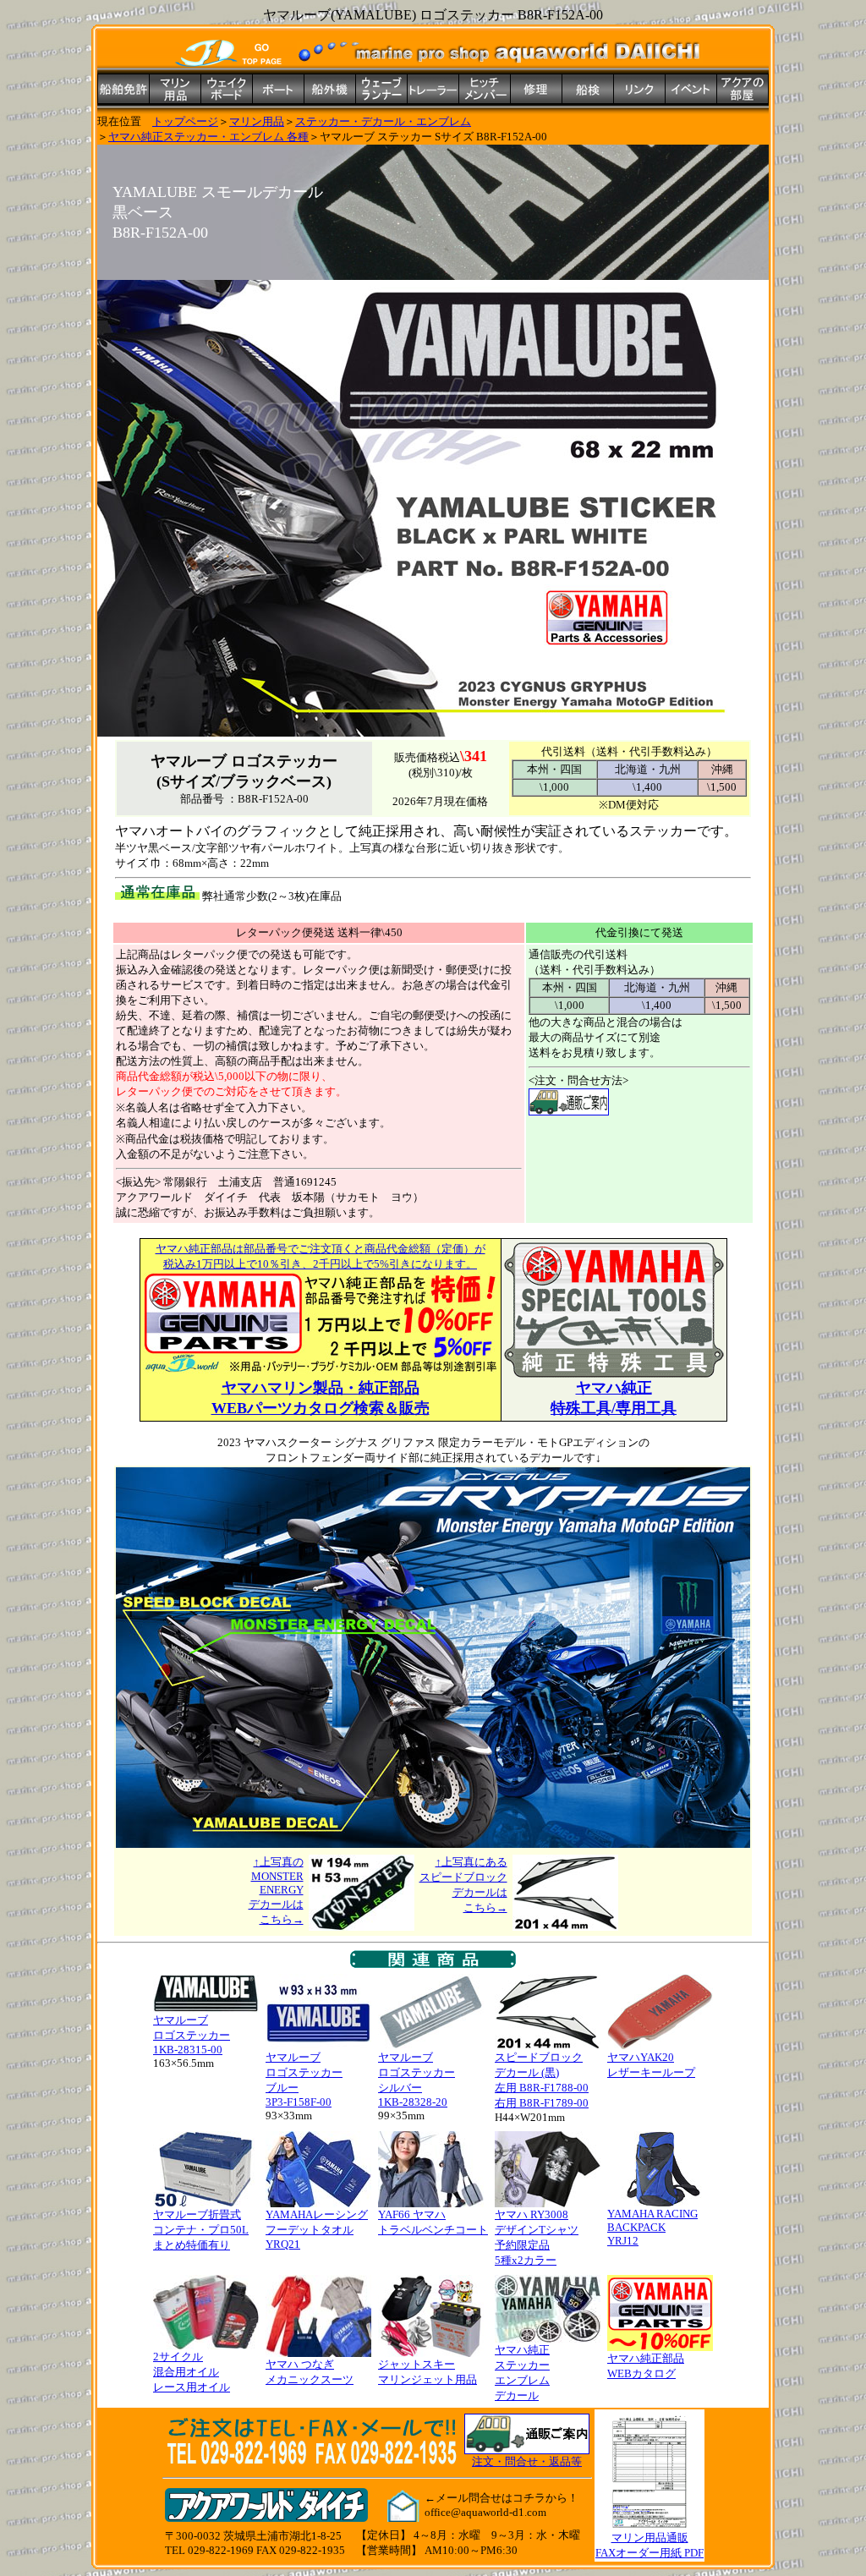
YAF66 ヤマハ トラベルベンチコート (433, 2222)
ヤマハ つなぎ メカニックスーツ (310, 2372)
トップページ (185, 121)
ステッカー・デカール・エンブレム (383, 121)
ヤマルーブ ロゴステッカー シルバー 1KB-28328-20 (417, 2080)
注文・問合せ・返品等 (527, 2461)
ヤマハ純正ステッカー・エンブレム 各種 (208, 137)
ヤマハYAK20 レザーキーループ (651, 2065)
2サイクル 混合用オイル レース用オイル (192, 2372)
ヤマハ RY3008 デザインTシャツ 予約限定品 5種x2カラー (537, 2237)
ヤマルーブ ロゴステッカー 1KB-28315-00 (192, 2035)
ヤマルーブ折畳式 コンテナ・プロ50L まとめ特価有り (201, 2230)
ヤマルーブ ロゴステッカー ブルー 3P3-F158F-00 (304, 2080)
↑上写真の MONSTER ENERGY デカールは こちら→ (276, 1891)
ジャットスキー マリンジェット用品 (428, 2372)
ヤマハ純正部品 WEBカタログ (646, 2366)
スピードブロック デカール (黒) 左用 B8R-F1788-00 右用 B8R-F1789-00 (542, 2080)
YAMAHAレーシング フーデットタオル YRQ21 (317, 2229)
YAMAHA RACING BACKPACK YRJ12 (652, 2227)
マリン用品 (257, 121)
